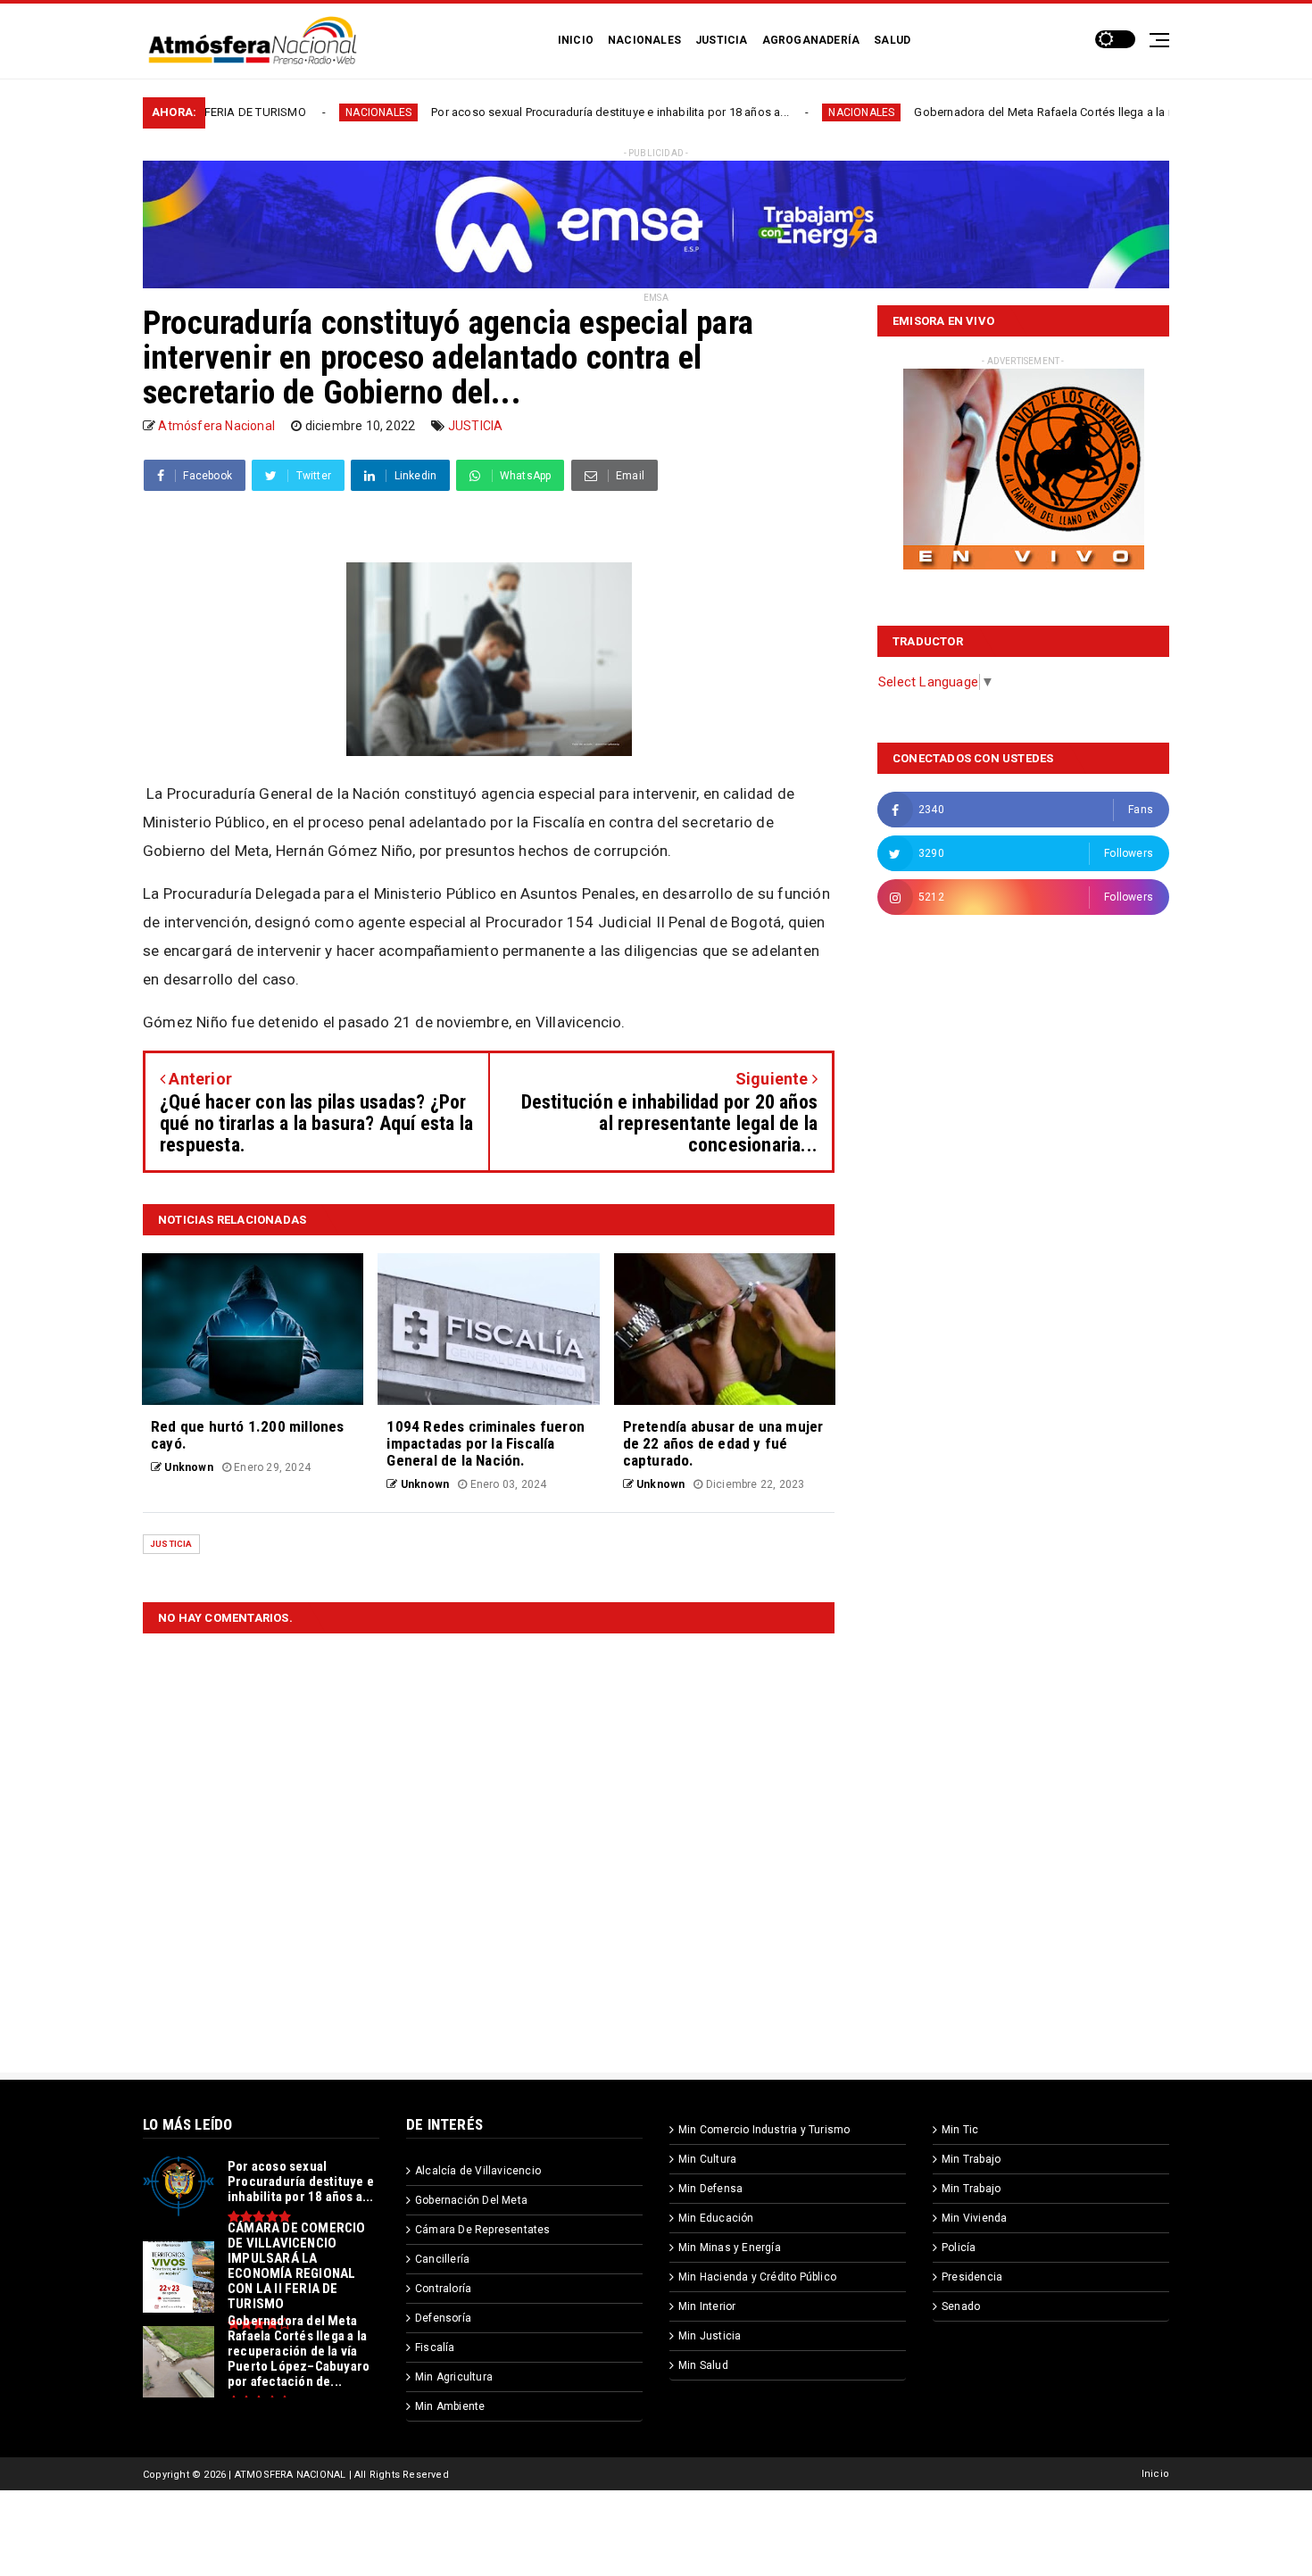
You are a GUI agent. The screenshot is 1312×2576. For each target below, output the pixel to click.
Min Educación (716, 2218)
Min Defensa (710, 2189)
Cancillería (442, 2259)
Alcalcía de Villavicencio (478, 2171)
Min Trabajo (971, 2159)
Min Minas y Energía (730, 2248)
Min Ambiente (450, 2406)
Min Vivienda (974, 2218)
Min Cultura (707, 2159)
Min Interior (707, 2306)
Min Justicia (710, 2336)
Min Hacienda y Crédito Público (757, 2277)
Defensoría (443, 2318)
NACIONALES (644, 40)
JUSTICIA (722, 40)
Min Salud (703, 2365)
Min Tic (960, 2130)
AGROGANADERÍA (811, 40)
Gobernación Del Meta (471, 2200)
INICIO (576, 40)
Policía (959, 2248)
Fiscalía (435, 2347)
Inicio (1155, 2474)
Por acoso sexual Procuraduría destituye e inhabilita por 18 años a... (507, 112)
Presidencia (972, 2277)
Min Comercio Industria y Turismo (764, 2130)
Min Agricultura (454, 2377)
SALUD (892, 40)
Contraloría (443, 2289)
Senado (961, 2306)
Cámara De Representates (483, 2230)
